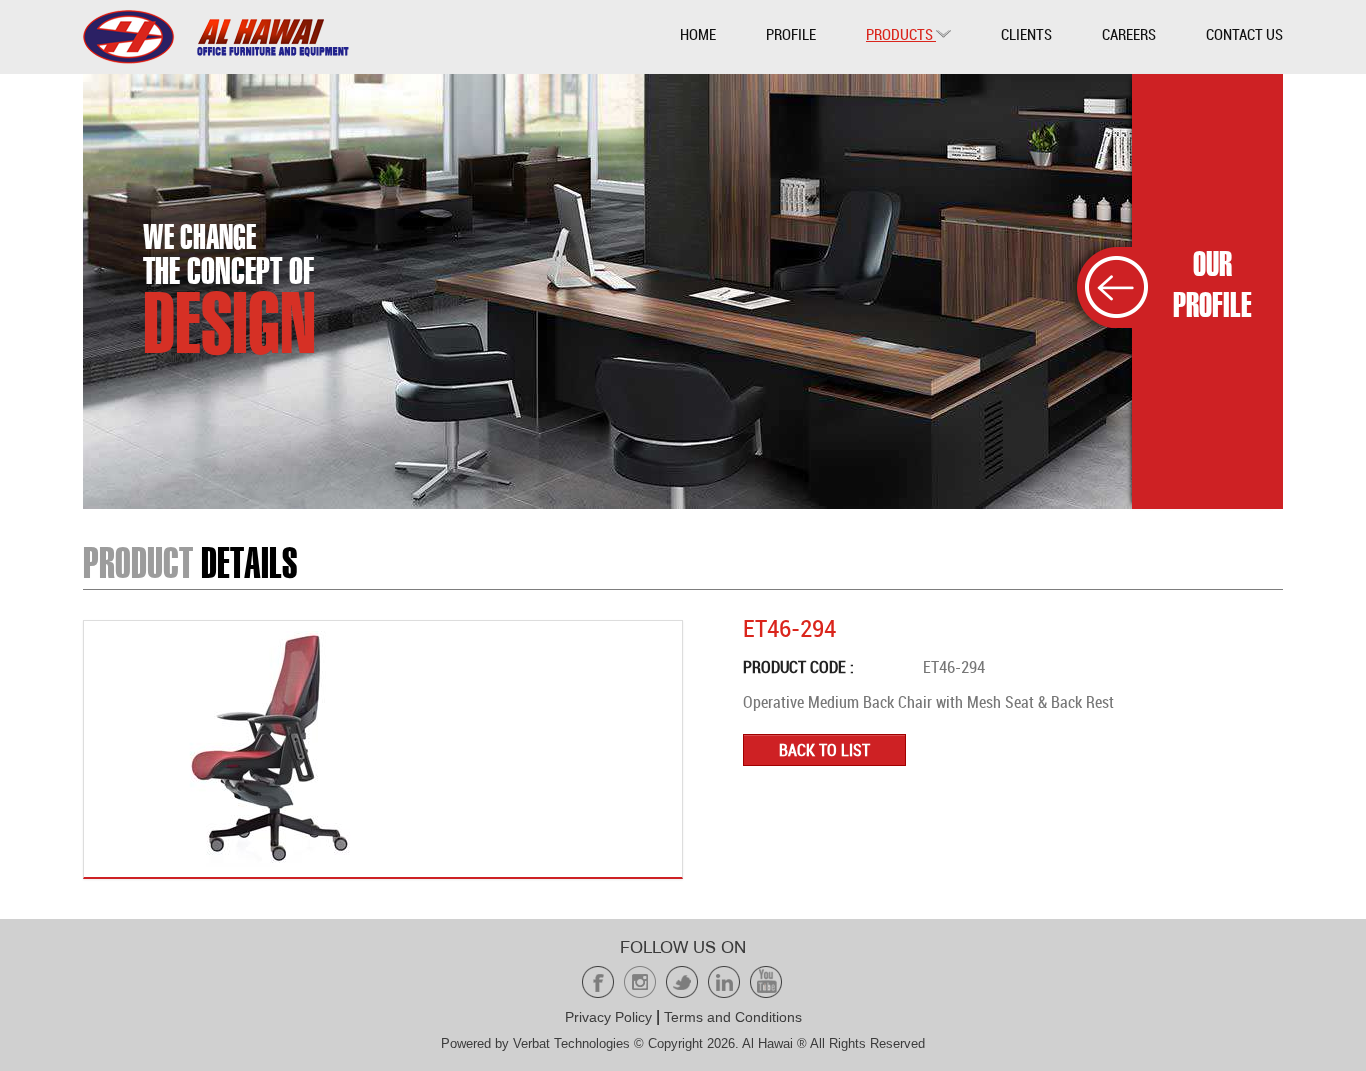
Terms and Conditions (733, 1017)
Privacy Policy (608, 1017)
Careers (1129, 34)
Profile (791, 34)
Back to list (824, 750)
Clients (1026, 34)
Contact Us (1244, 34)
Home (698, 34)
